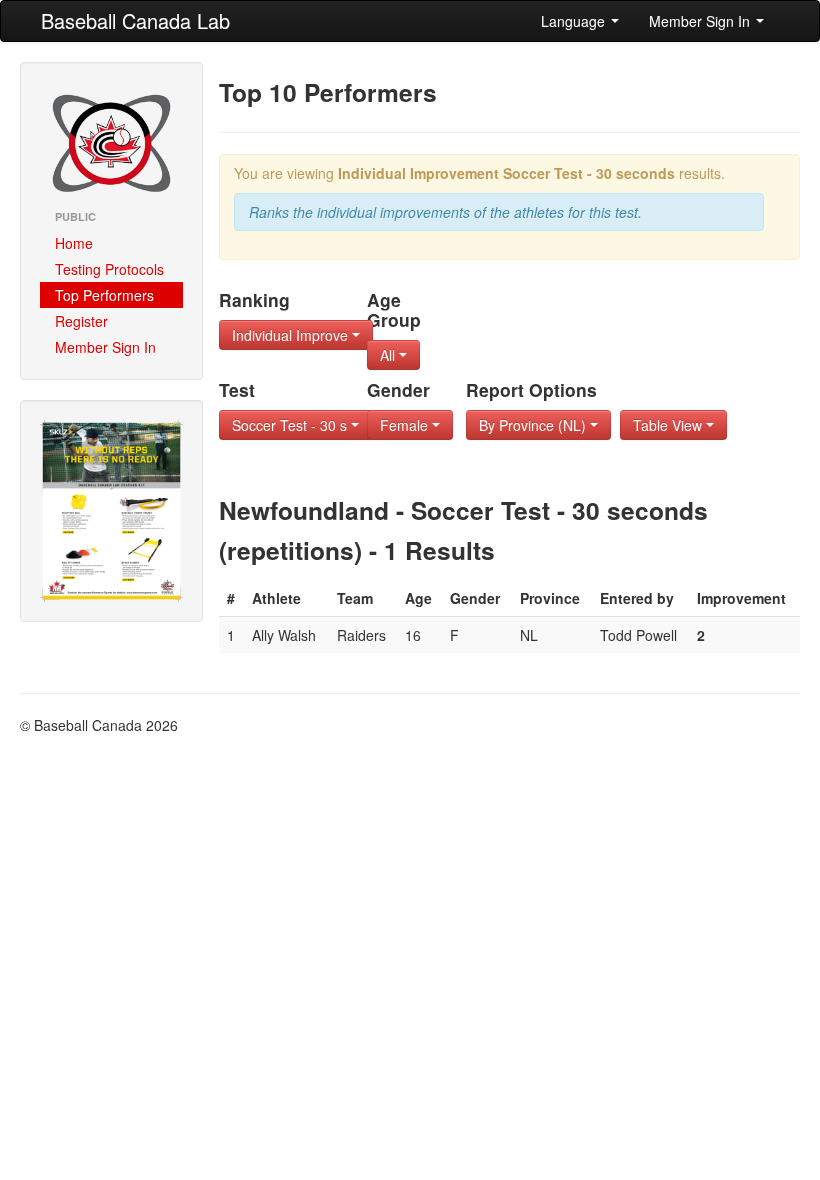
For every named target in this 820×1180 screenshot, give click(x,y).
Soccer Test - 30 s (291, 425)
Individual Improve (292, 335)
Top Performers (104, 295)
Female (406, 425)
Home (74, 243)
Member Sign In (701, 21)
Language (575, 21)
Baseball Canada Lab (135, 20)
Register (81, 321)
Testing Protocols (109, 269)
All (389, 355)
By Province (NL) (534, 425)
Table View (669, 425)
